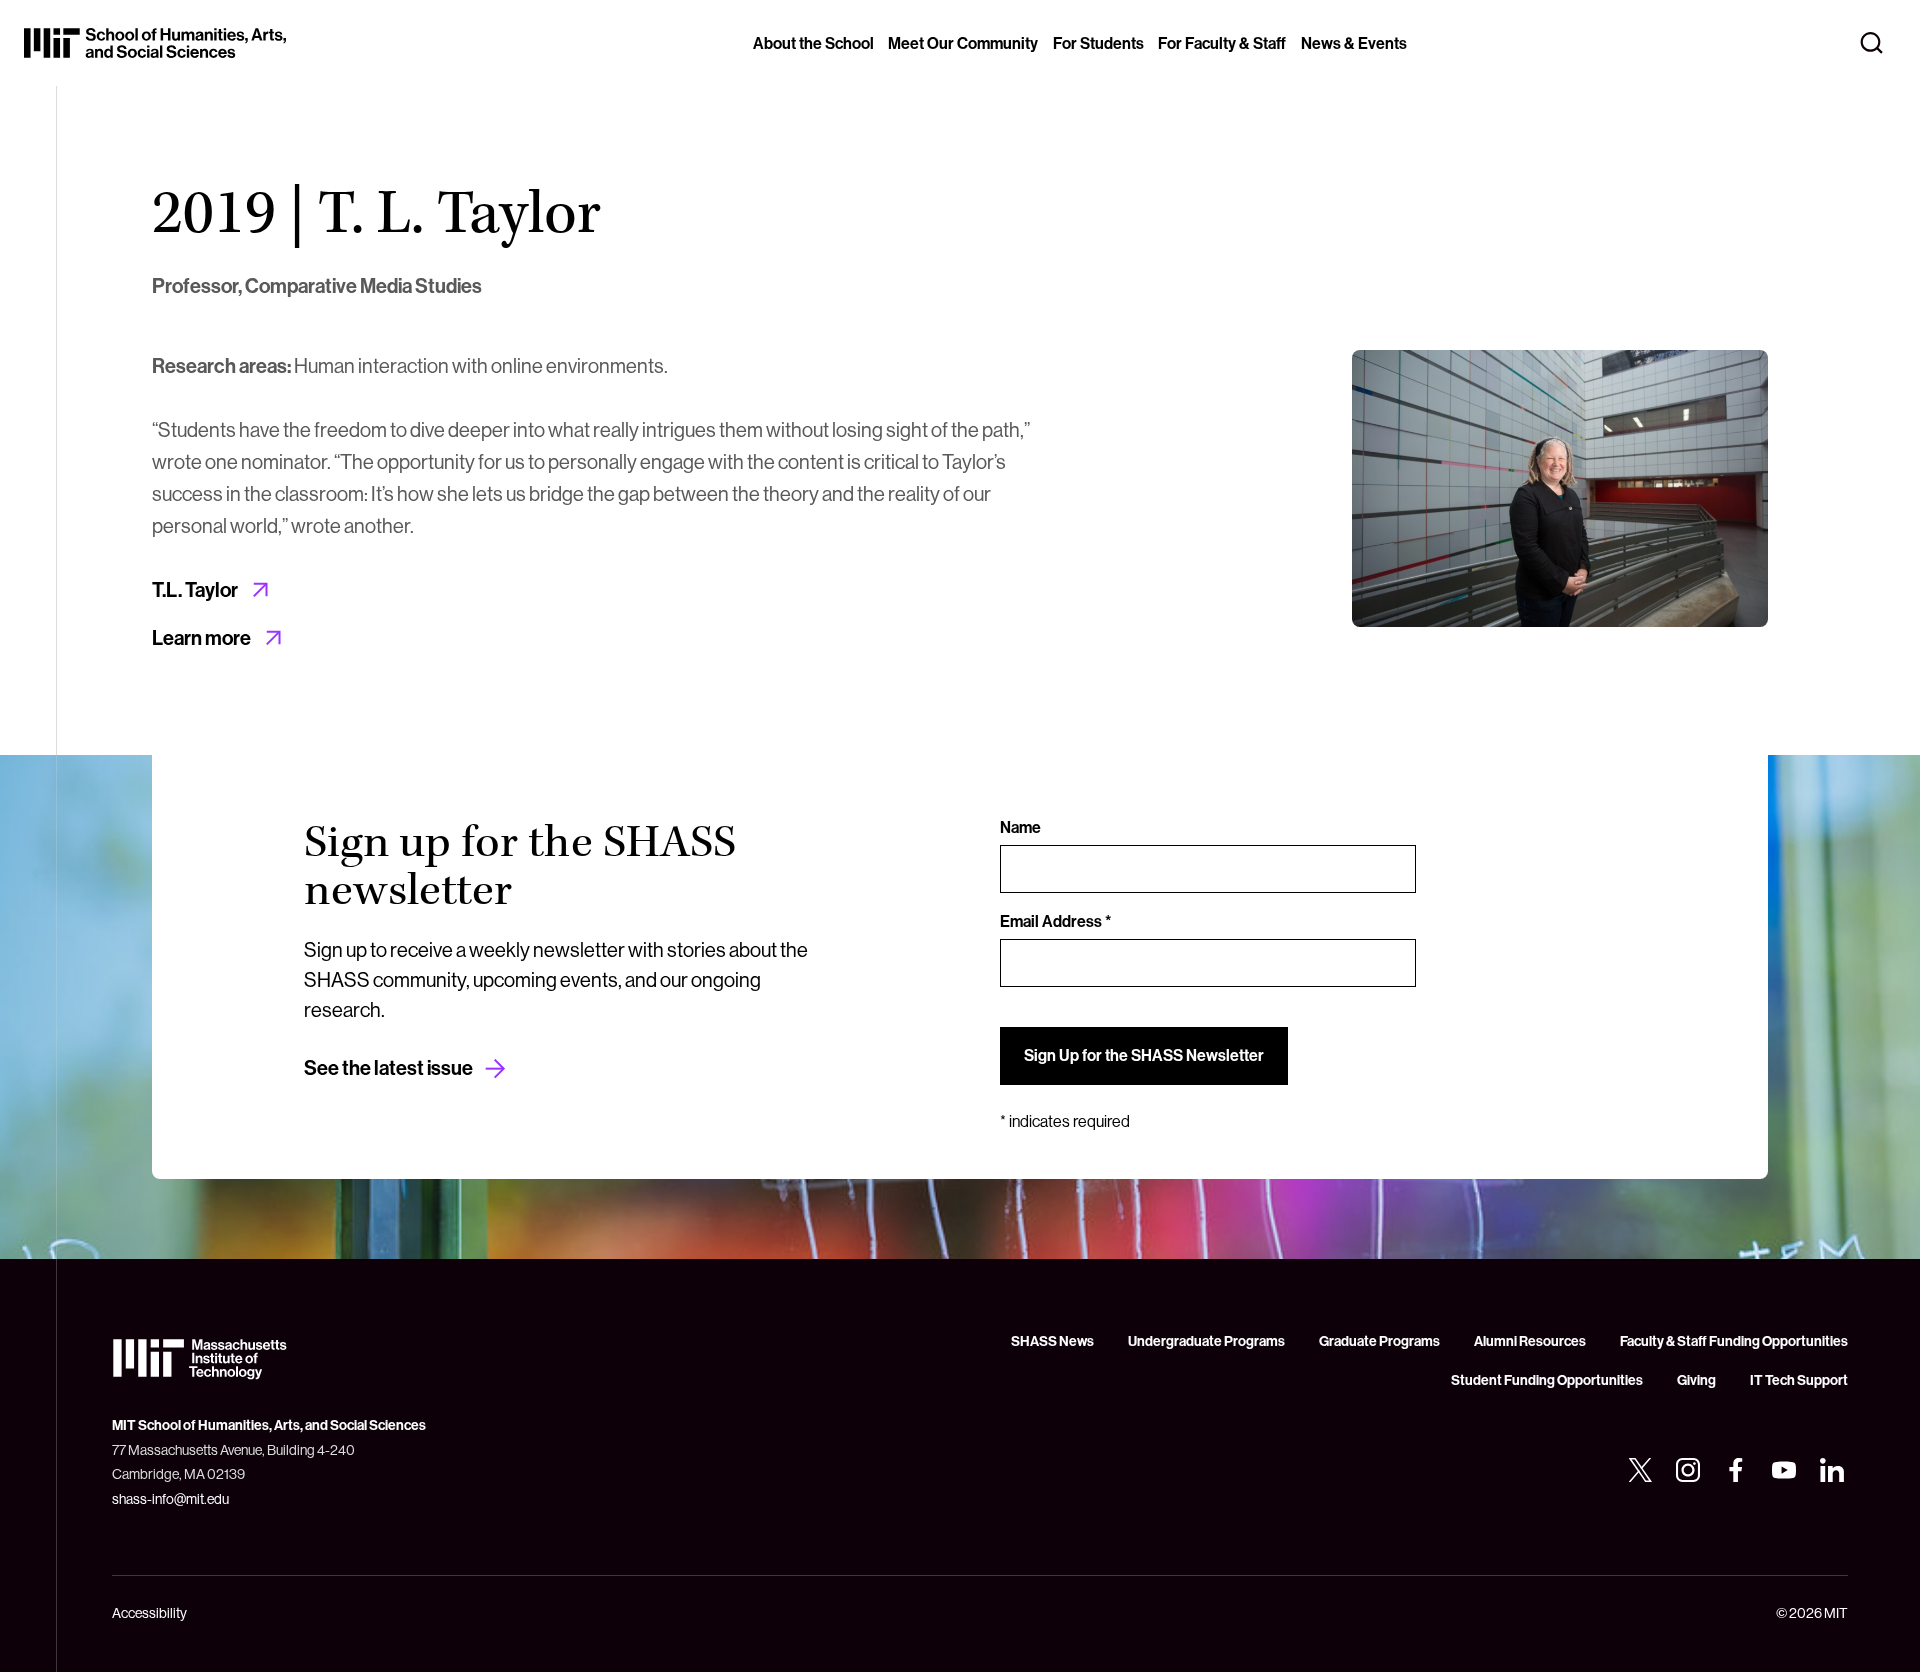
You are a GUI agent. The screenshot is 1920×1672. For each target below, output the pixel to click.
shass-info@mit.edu (170, 1499)
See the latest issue (388, 1067)
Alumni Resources (1530, 1341)
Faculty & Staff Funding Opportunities (1734, 1341)
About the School (813, 43)
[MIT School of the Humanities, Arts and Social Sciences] (155, 43)
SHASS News (1052, 1341)
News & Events (1354, 43)
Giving (1696, 1380)
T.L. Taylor (195, 589)
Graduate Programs (1379, 1341)
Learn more (201, 637)
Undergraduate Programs (1206, 1341)
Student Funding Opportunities (1547, 1380)
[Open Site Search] (1872, 43)
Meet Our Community (963, 43)
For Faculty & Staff (1222, 43)
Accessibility (149, 1613)
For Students (1098, 43)
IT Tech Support (1799, 1380)
